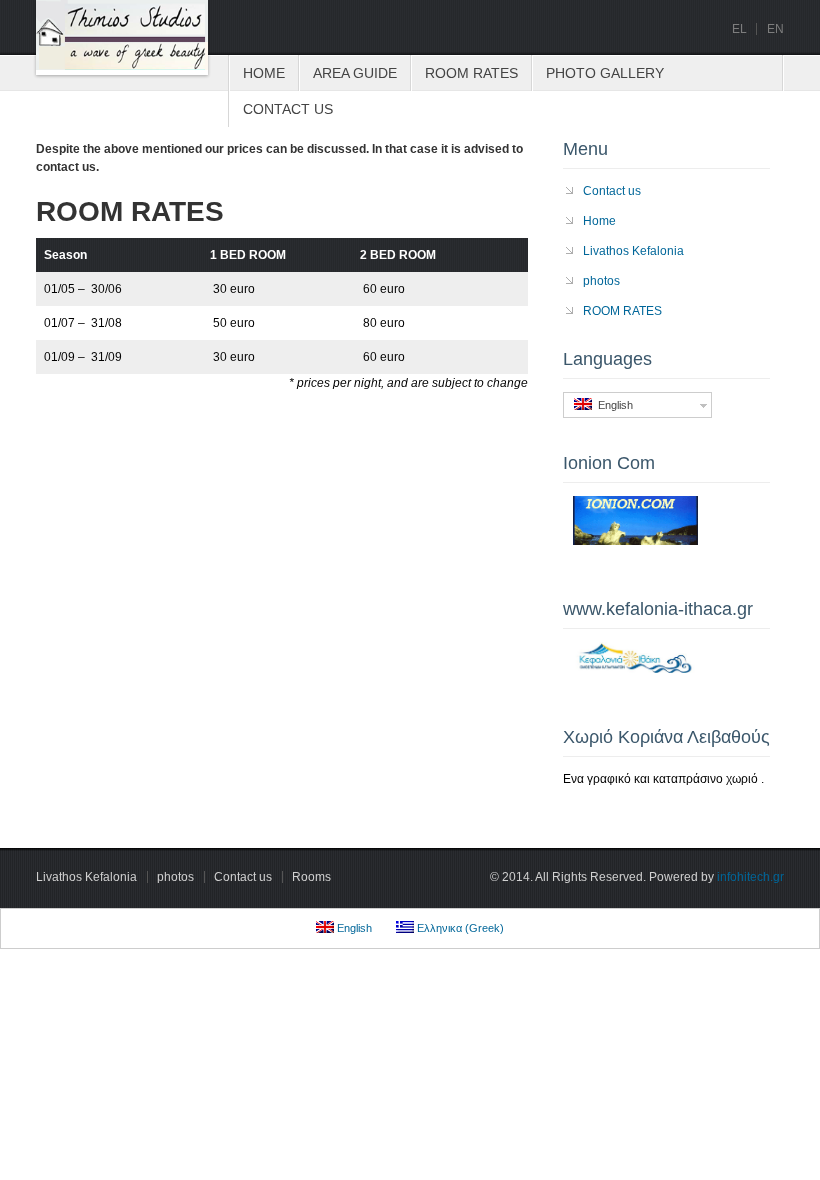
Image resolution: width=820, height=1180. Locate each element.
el (739, 29)
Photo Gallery (605, 73)
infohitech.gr (750, 877)
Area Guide (355, 73)
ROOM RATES (471, 73)
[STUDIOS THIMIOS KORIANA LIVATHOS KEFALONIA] (122, 37)
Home (264, 73)
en (775, 29)
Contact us (288, 109)
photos (601, 281)
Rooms (311, 877)
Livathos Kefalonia (633, 251)
